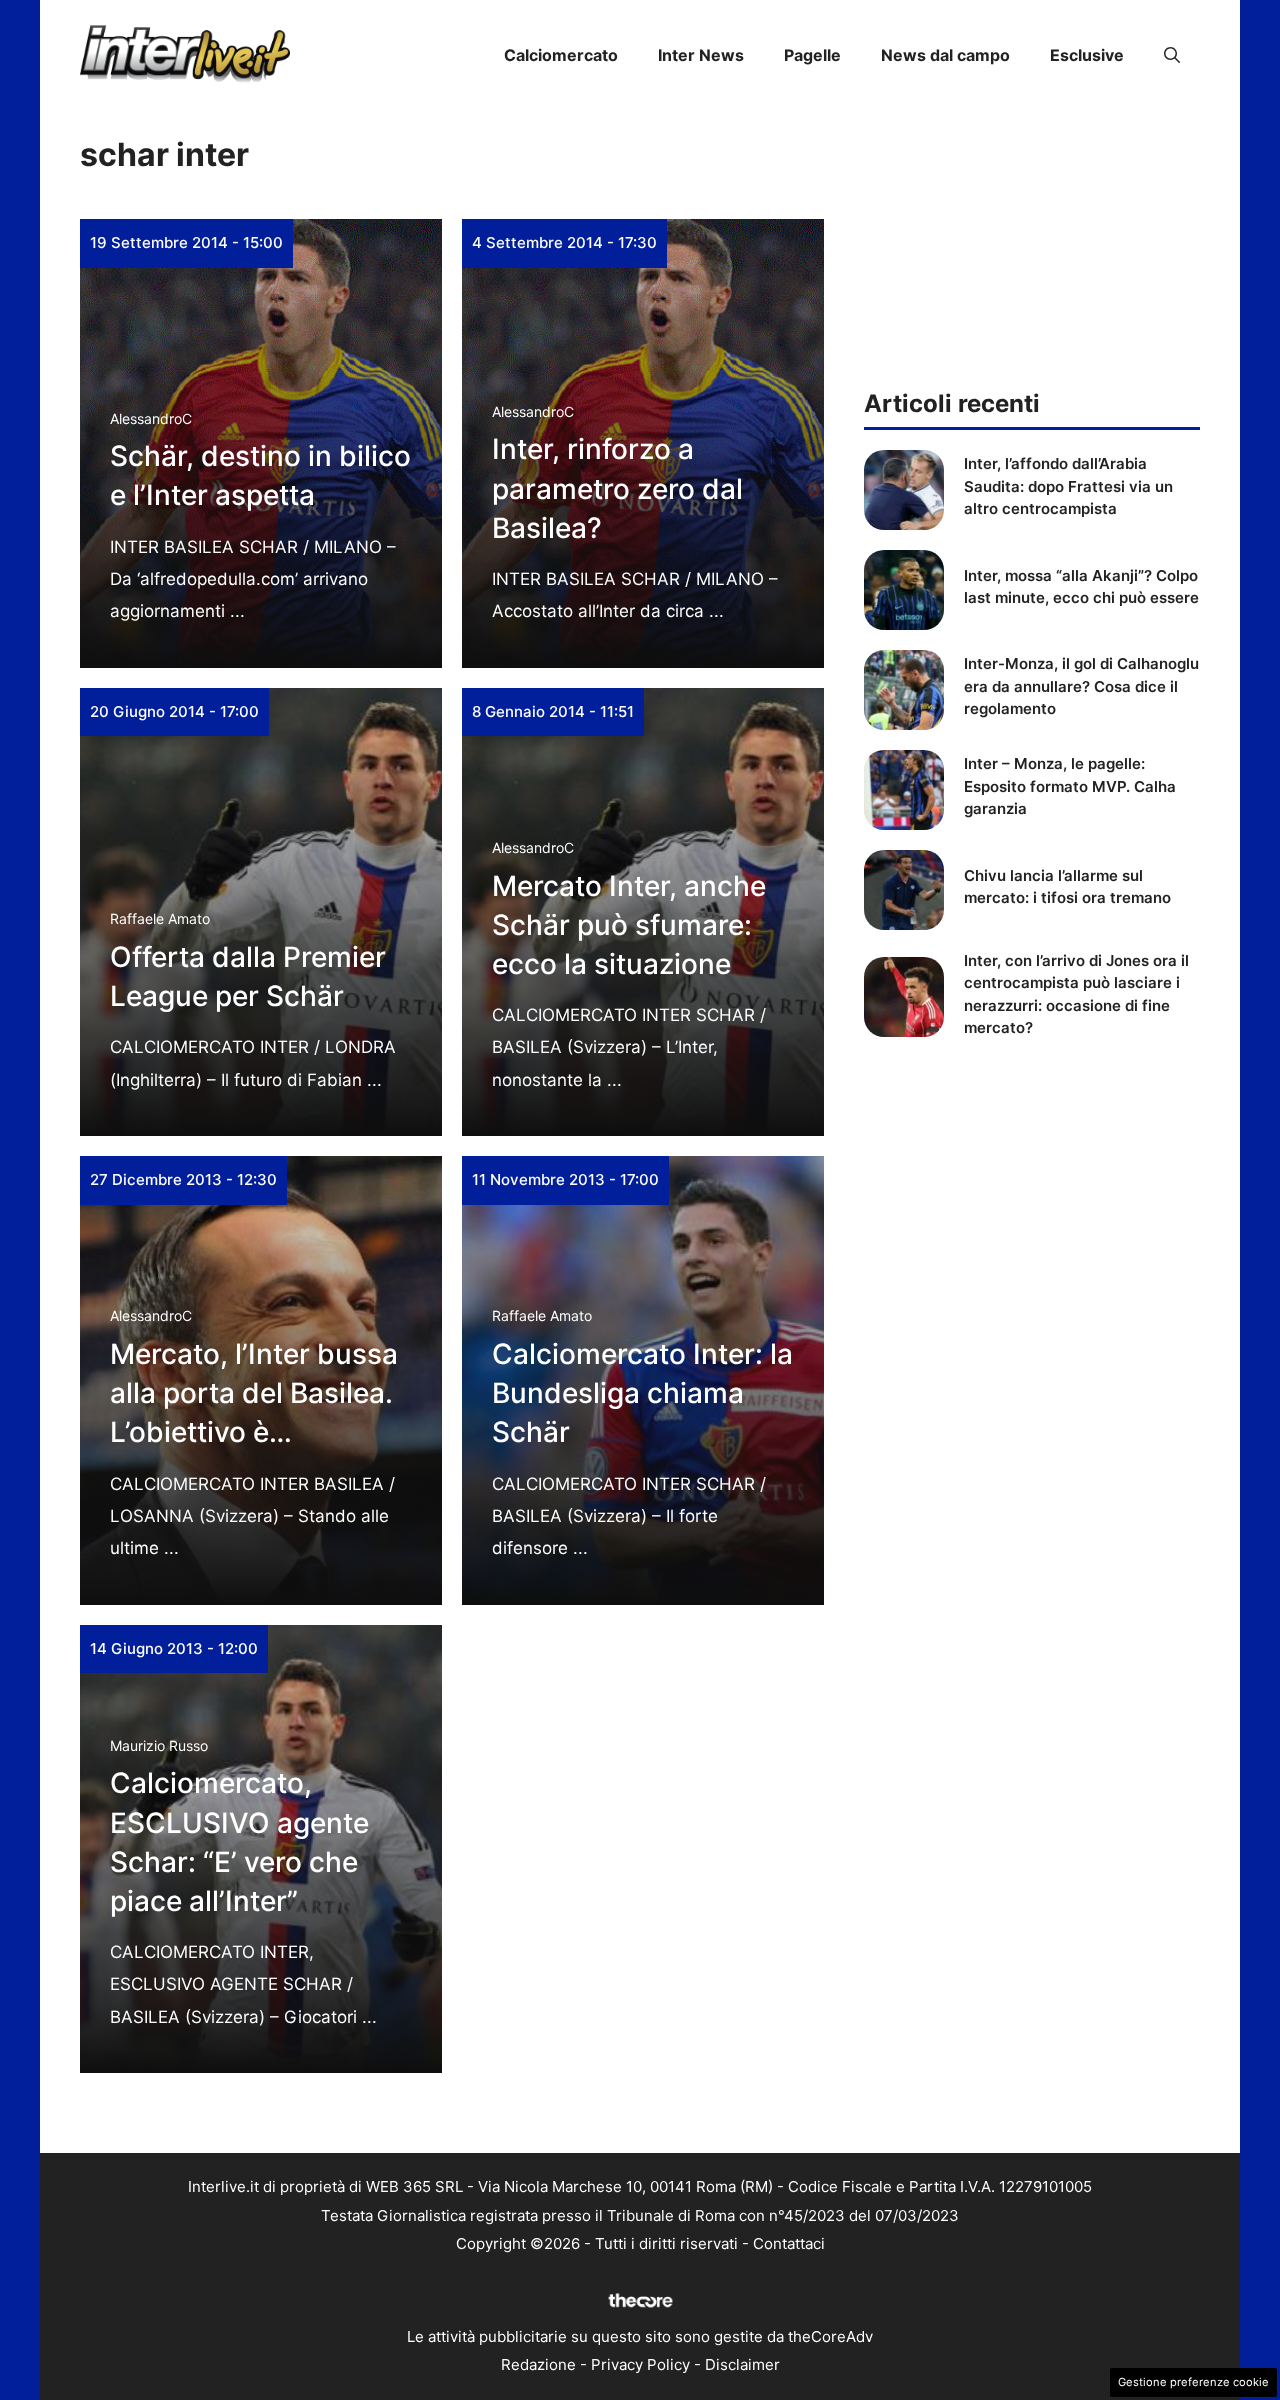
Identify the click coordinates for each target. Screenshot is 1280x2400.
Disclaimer (742, 2364)
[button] (1172, 55)
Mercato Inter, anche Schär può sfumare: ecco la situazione (629, 925)
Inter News (701, 55)
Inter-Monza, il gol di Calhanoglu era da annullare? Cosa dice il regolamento (1081, 686)
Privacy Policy (640, 2364)
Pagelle (812, 55)
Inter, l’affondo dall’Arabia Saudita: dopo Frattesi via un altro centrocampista (1068, 486)
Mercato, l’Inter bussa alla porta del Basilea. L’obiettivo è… (254, 1393)
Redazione (538, 2364)
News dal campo (945, 55)
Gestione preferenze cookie (1193, 2382)
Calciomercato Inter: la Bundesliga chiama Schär (642, 1393)
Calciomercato (561, 55)
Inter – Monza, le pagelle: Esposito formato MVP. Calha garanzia (1070, 786)
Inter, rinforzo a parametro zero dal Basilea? (617, 488)
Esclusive (1087, 55)
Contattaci (789, 2243)
